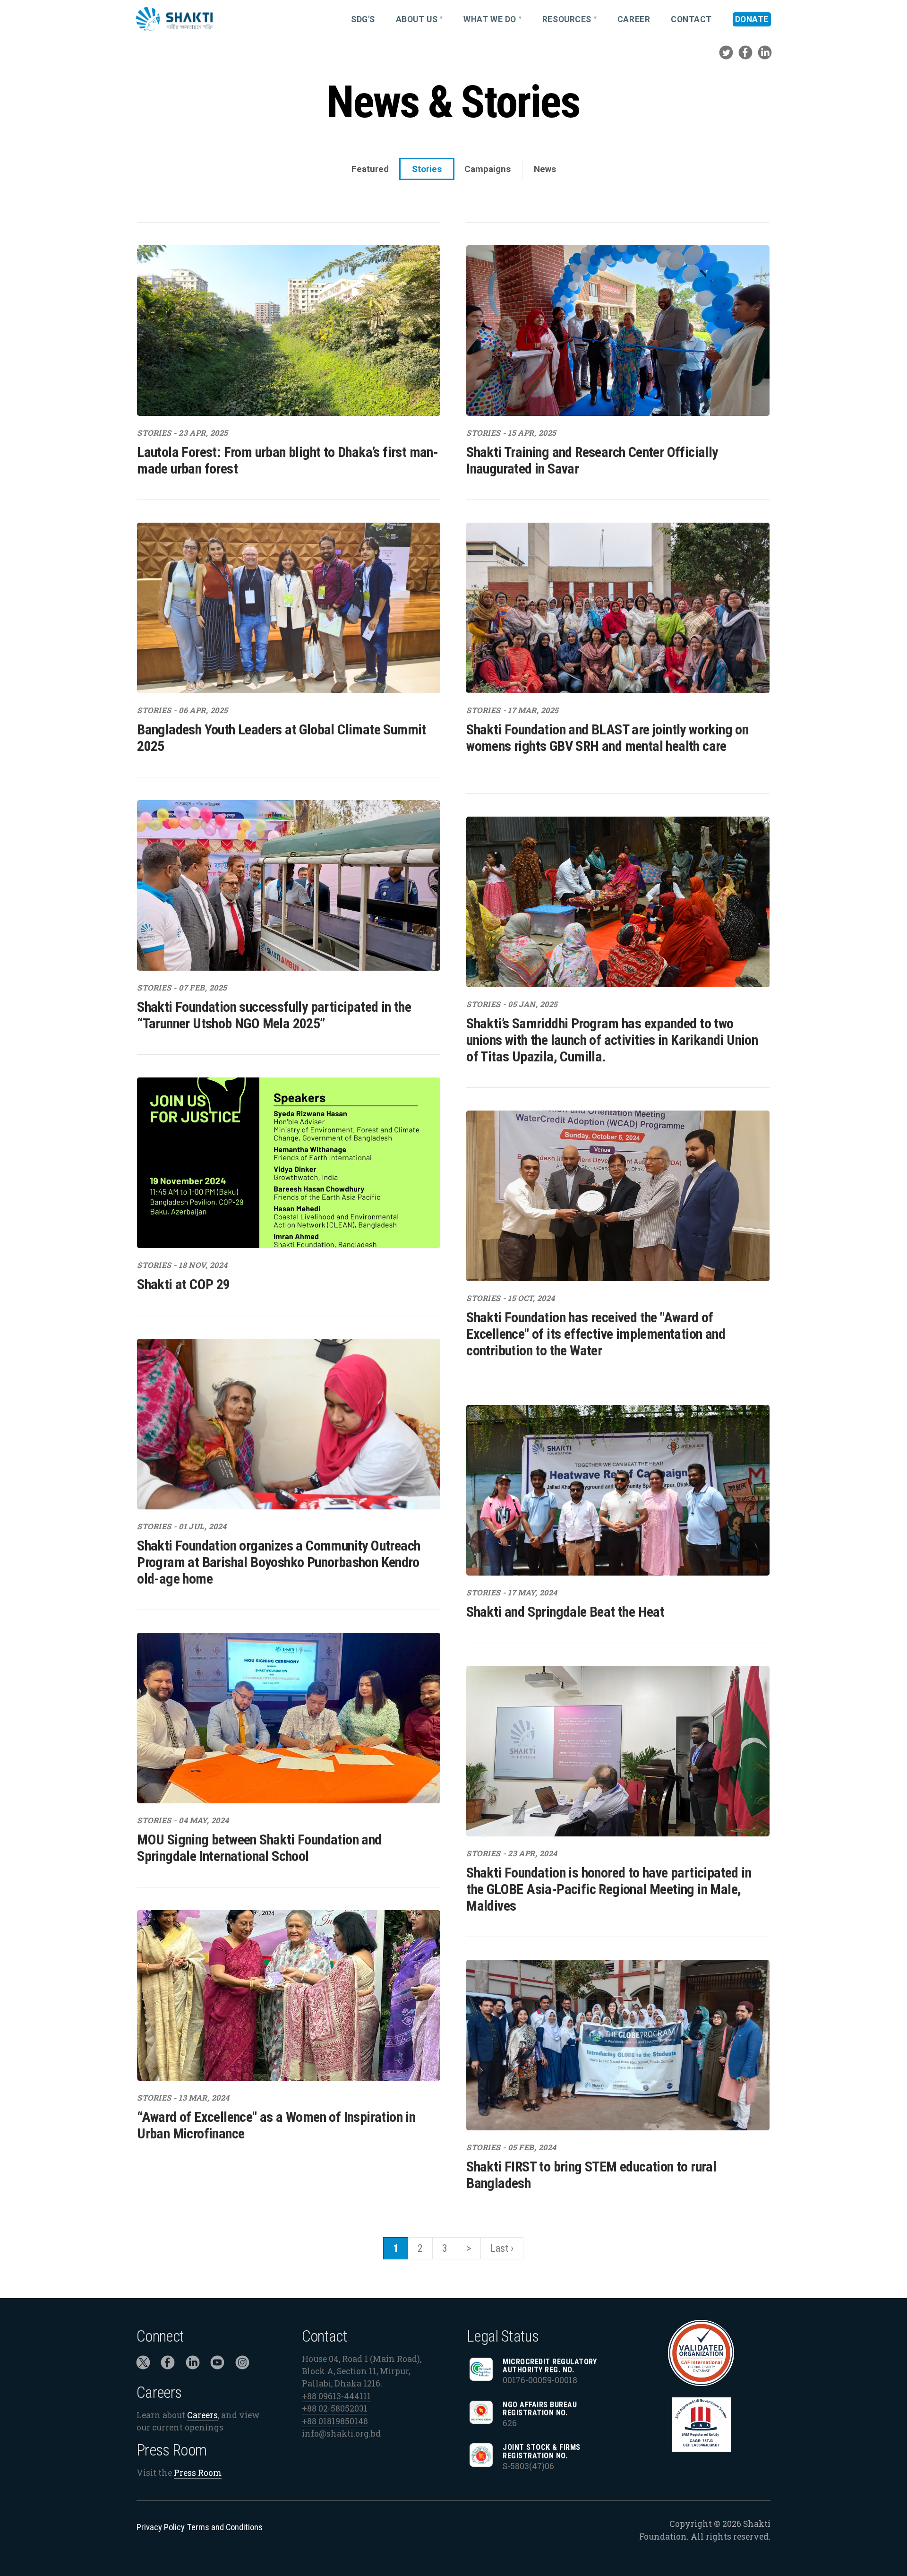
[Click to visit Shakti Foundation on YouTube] (217, 2365)
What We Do (490, 19)
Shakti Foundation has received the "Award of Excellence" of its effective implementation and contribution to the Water (596, 1334)
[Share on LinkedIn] (765, 58)
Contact (691, 19)
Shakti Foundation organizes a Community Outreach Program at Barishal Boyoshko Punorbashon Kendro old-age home (278, 1562)
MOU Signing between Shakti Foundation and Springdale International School (259, 1848)
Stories (427, 169)
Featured (370, 169)
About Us (417, 19)
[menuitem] (367, 19)
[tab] (370, 169)
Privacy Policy (161, 2527)
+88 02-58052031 (335, 2408)
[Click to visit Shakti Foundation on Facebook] (168, 2365)
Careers (202, 2415)
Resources (567, 19)
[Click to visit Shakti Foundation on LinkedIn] (193, 2365)
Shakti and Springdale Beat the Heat (565, 1612)
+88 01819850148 (335, 2421)
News (545, 169)
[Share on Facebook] (745, 58)
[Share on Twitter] (726, 58)
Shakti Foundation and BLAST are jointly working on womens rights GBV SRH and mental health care (607, 738)
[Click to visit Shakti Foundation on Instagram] (242, 2365)
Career (634, 19)
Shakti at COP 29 (183, 1284)
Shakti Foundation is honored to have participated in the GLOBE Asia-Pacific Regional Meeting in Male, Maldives (609, 1889)
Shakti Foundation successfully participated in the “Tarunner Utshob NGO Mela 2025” (274, 1015)
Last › (502, 2248)
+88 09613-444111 (336, 2396)
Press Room (198, 2473)
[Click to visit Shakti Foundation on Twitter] (143, 2365)
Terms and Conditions (225, 2527)
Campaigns (488, 169)
